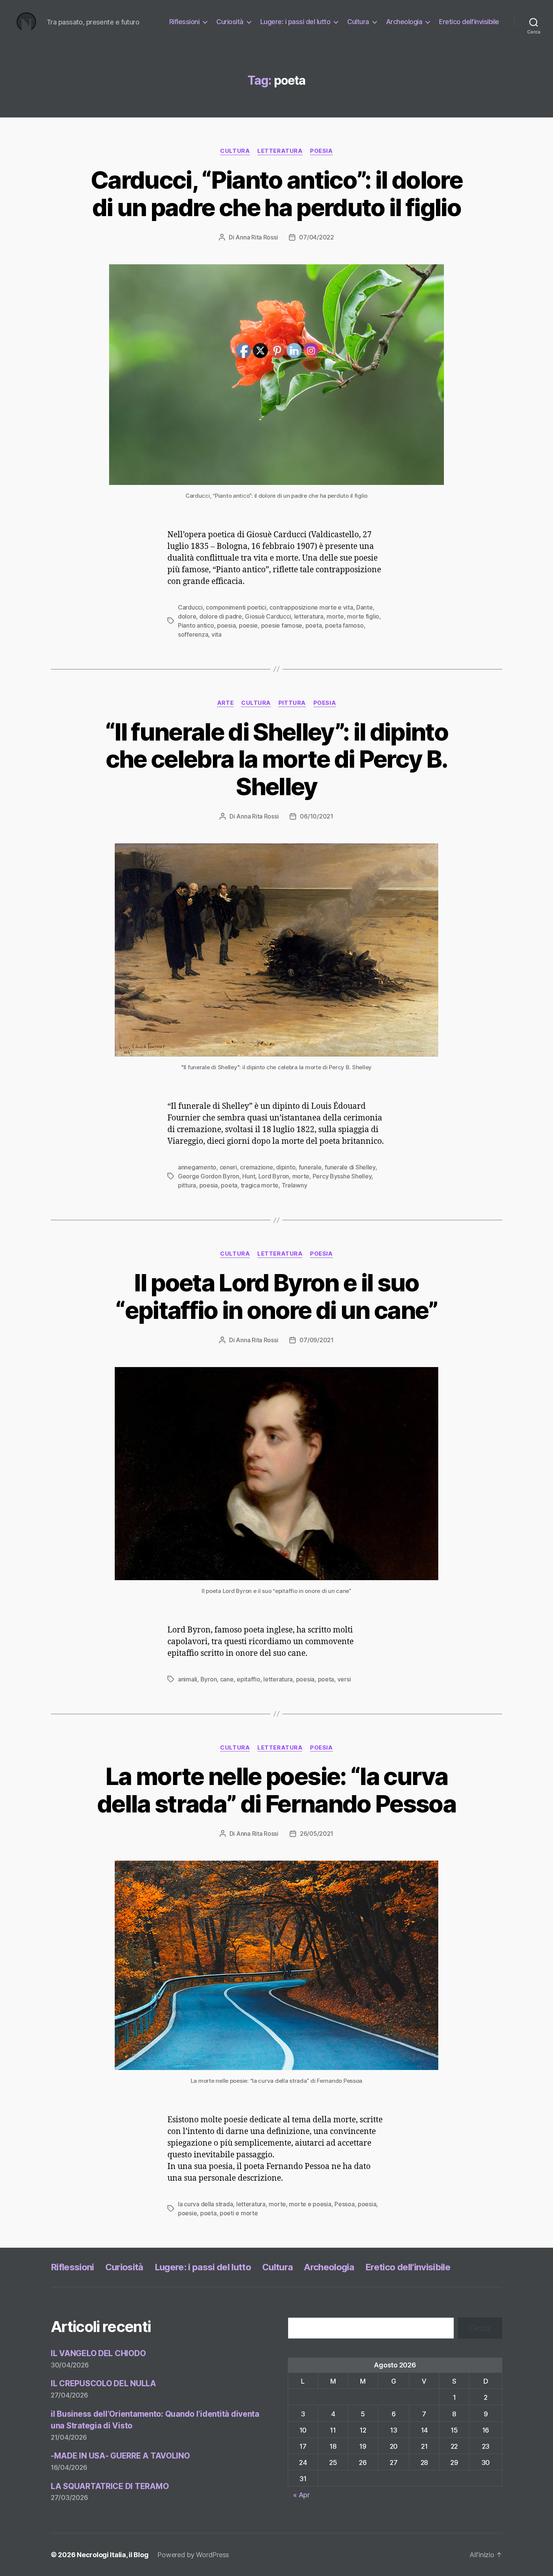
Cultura (358, 22)
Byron (209, 1679)
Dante (365, 607)
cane (227, 1679)
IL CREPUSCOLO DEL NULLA (103, 2383)
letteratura (280, 151)
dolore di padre (221, 616)
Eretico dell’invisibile (469, 22)
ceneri (228, 1167)
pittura (187, 1185)
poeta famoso (344, 625)
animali (188, 1679)
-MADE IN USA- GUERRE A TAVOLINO (120, 2456)
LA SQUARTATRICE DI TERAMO (110, 2486)
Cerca (480, 2328)
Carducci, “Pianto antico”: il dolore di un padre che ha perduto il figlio (276, 194)
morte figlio (363, 616)
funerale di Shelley (350, 1167)
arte (225, 703)
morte (335, 616)
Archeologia (404, 22)
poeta (229, 1185)
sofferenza (193, 634)
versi (344, 1679)
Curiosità (230, 22)
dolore (187, 616)
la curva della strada (205, 2204)
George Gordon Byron (209, 1176)
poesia (321, 151)
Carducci (190, 607)
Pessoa (344, 2204)
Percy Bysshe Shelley (342, 1176)
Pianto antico (196, 625)
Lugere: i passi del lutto (295, 22)
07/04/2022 (316, 237)
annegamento (197, 1167)
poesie (187, 2213)
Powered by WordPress (193, 2555)
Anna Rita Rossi (257, 237)
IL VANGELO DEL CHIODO (98, 2353)
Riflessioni (185, 22)
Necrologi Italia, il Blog (112, 2555)
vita (216, 634)
